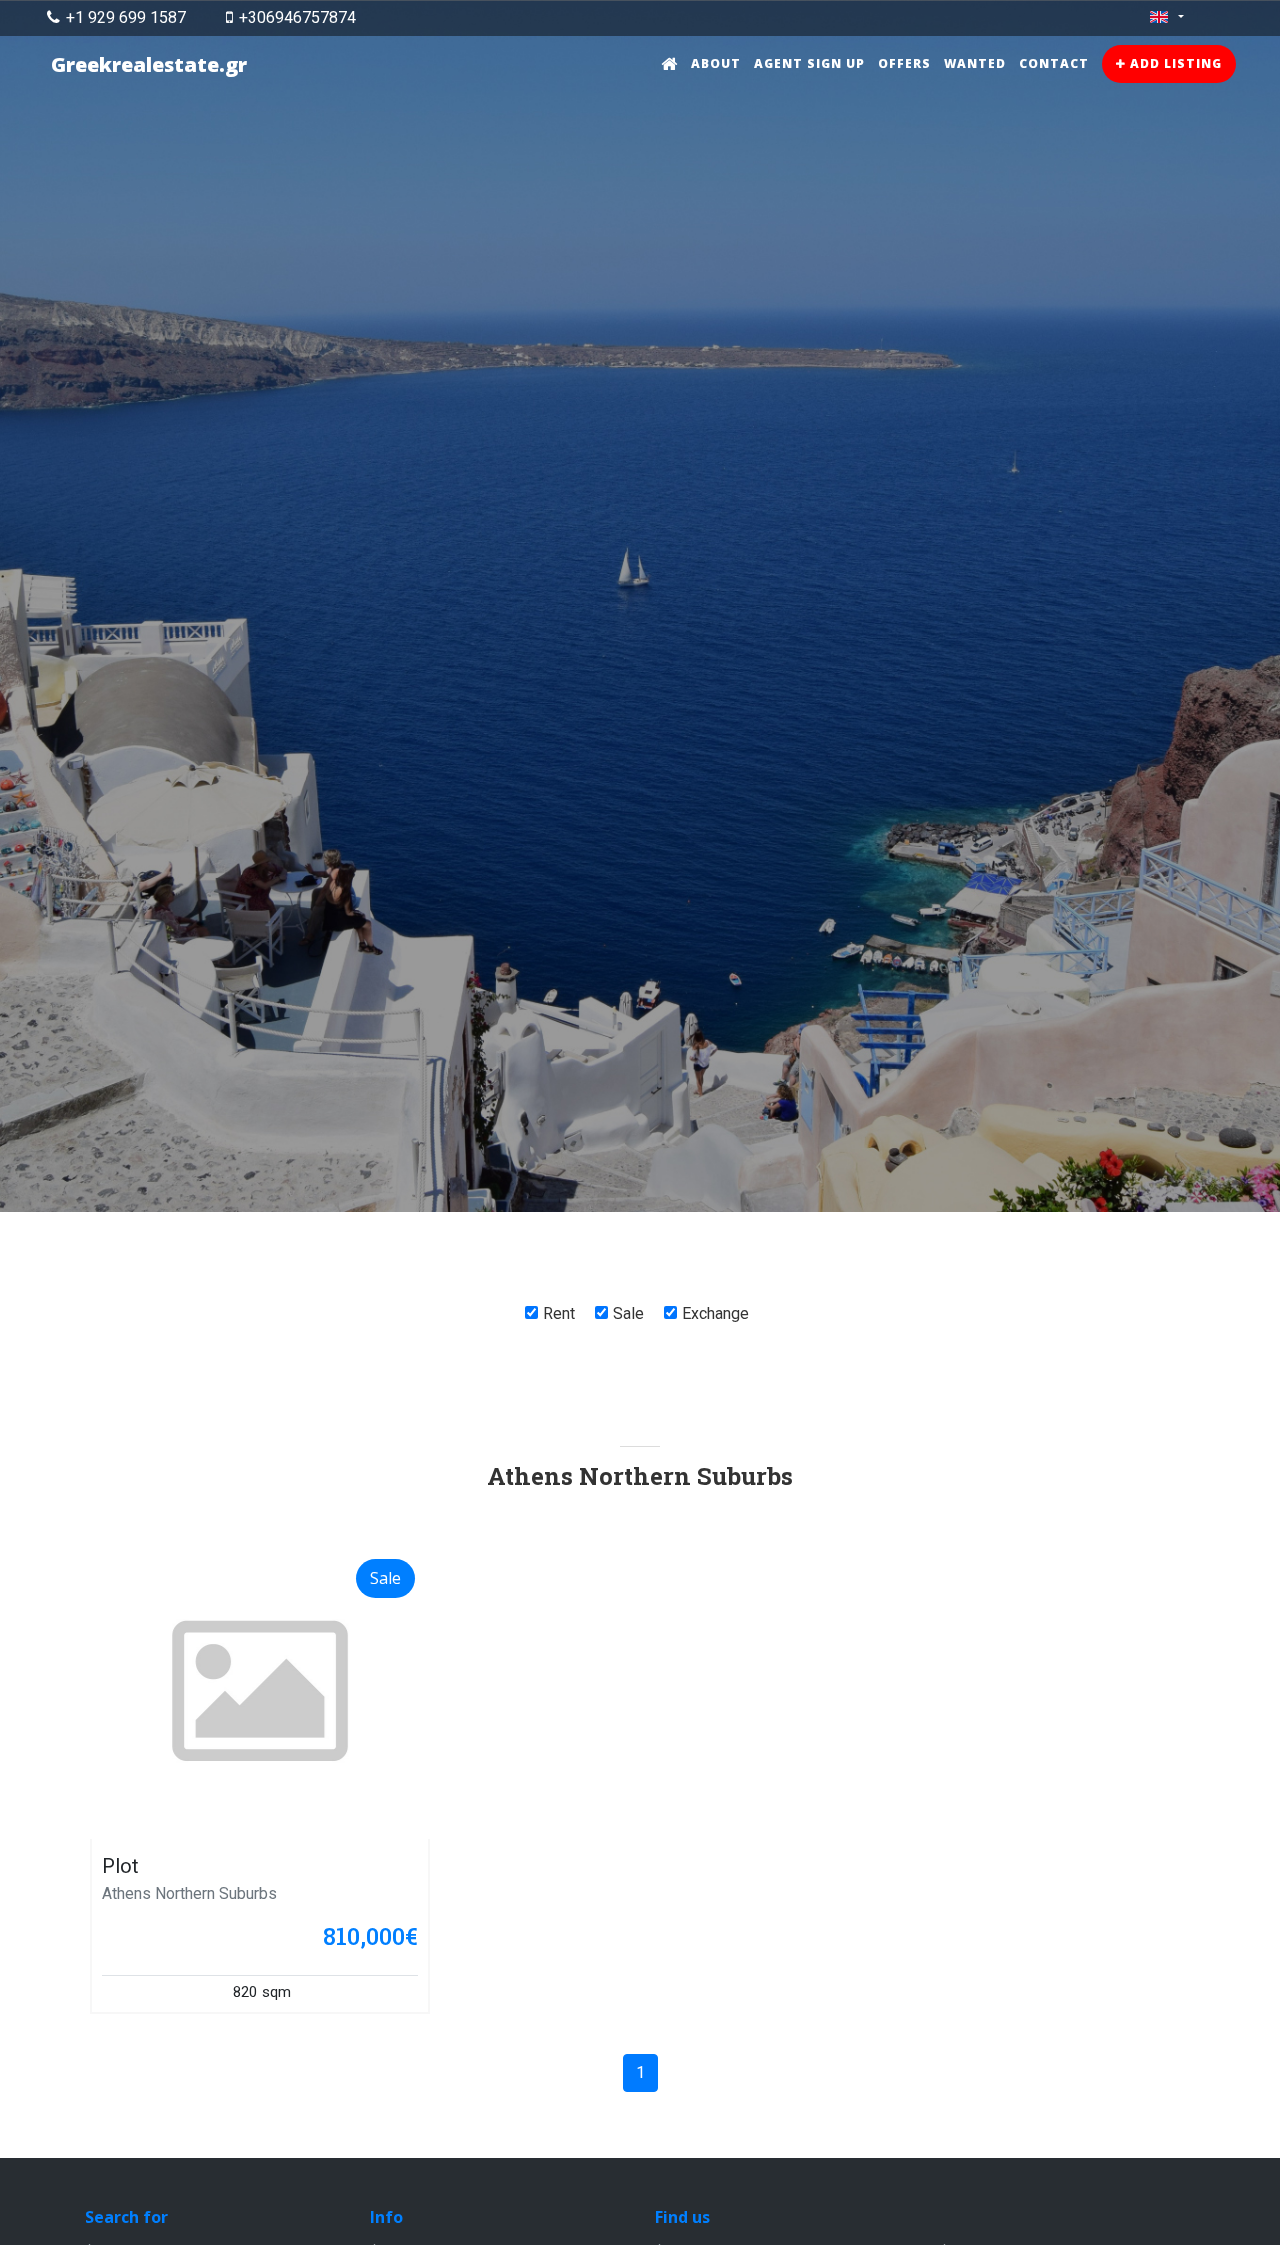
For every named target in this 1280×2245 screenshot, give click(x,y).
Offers (904, 63)
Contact (1054, 63)
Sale (628, 1313)
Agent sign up (809, 63)
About (716, 63)
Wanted (975, 63)
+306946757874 (297, 17)
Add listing (1174, 63)
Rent (559, 1313)
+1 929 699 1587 (126, 17)
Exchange (715, 1313)
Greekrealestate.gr (149, 64)
